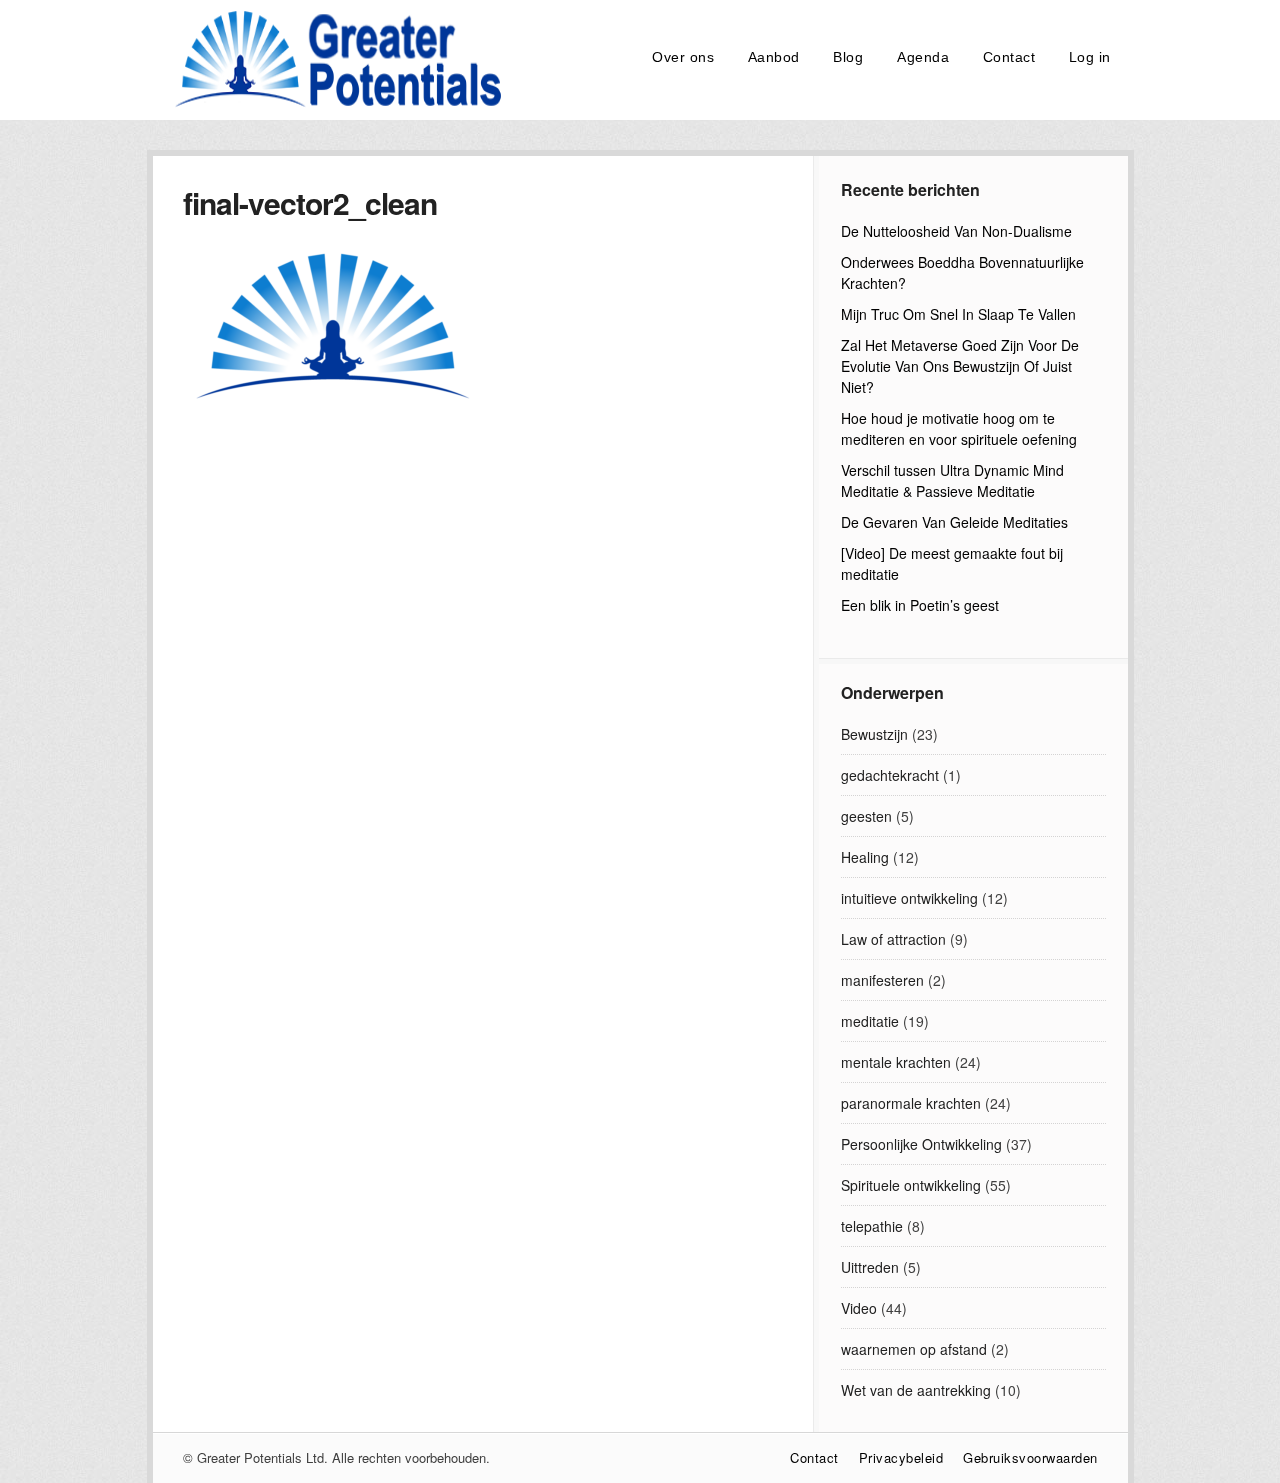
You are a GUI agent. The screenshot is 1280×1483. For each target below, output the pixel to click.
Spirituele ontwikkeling (911, 1185)
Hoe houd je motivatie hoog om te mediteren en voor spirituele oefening (959, 428)
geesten (866, 816)
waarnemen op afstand (914, 1349)
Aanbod (774, 57)
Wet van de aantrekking (916, 1390)
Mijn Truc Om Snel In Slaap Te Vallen (958, 314)
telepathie (872, 1226)
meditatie (870, 1021)
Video (859, 1308)
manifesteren (882, 980)
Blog (848, 57)
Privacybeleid (901, 1457)
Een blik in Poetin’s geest (920, 605)
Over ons (683, 57)
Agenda (923, 57)
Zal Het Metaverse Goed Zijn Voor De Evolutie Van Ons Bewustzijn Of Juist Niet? (960, 366)
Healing (865, 857)
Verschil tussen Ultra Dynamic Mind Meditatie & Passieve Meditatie (952, 480)
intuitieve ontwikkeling (909, 898)
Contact (1009, 57)
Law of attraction (893, 939)
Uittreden (870, 1267)
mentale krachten (896, 1062)
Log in (1090, 57)
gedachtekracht (890, 775)
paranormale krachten (911, 1103)
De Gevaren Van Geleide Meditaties (954, 522)
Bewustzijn (874, 734)
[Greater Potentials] (333, 104)
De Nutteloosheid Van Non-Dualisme (956, 231)
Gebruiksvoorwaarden (1030, 1457)
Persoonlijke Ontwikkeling (921, 1144)
